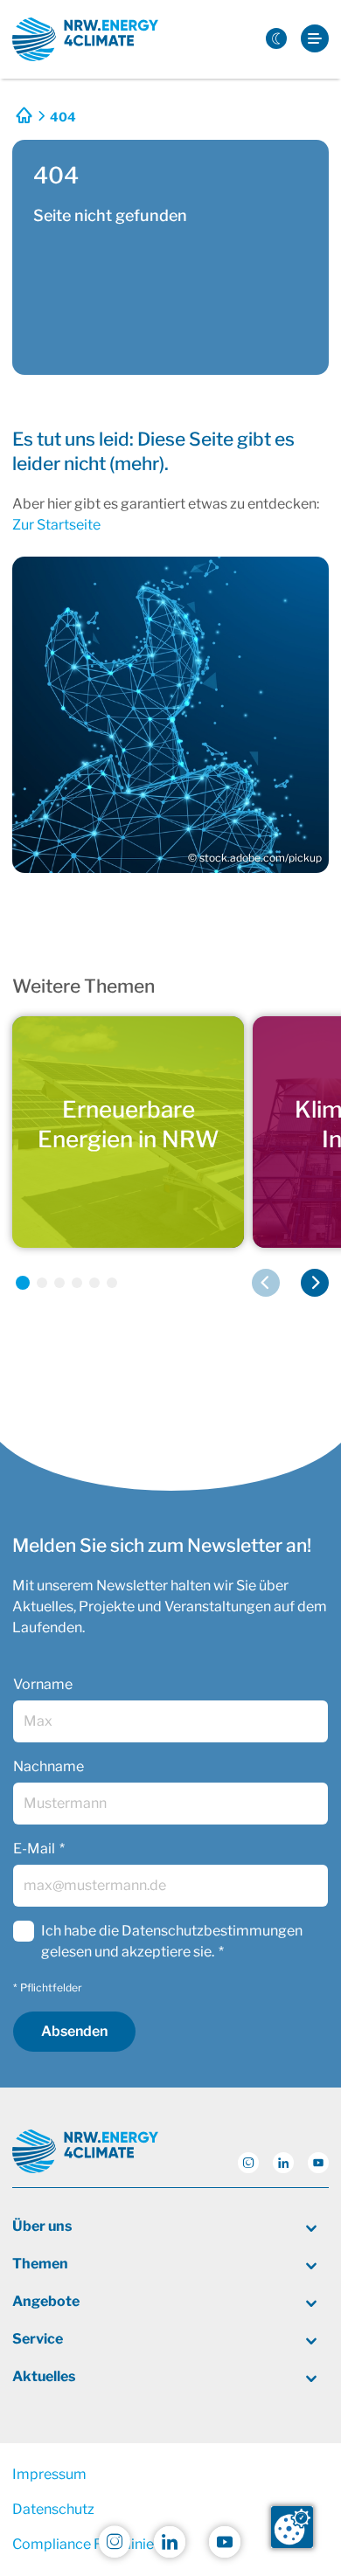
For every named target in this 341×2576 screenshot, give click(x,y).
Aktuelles (44, 2376)
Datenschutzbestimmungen (212, 1931)
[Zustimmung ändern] (292, 2527)
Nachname (49, 1766)
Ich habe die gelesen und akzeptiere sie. (172, 1941)
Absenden (74, 2031)
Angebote (46, 2301)
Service (38, 2339)
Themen (40, 2264)
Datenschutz (53, 2509)
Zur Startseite (56, 525)
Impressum (49, 2474)
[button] (23, 1283)
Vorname (43, 1684)
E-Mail (34, 1849)
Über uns (42, 2226)
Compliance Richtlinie (83, 2544)
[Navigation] (315, 40)
